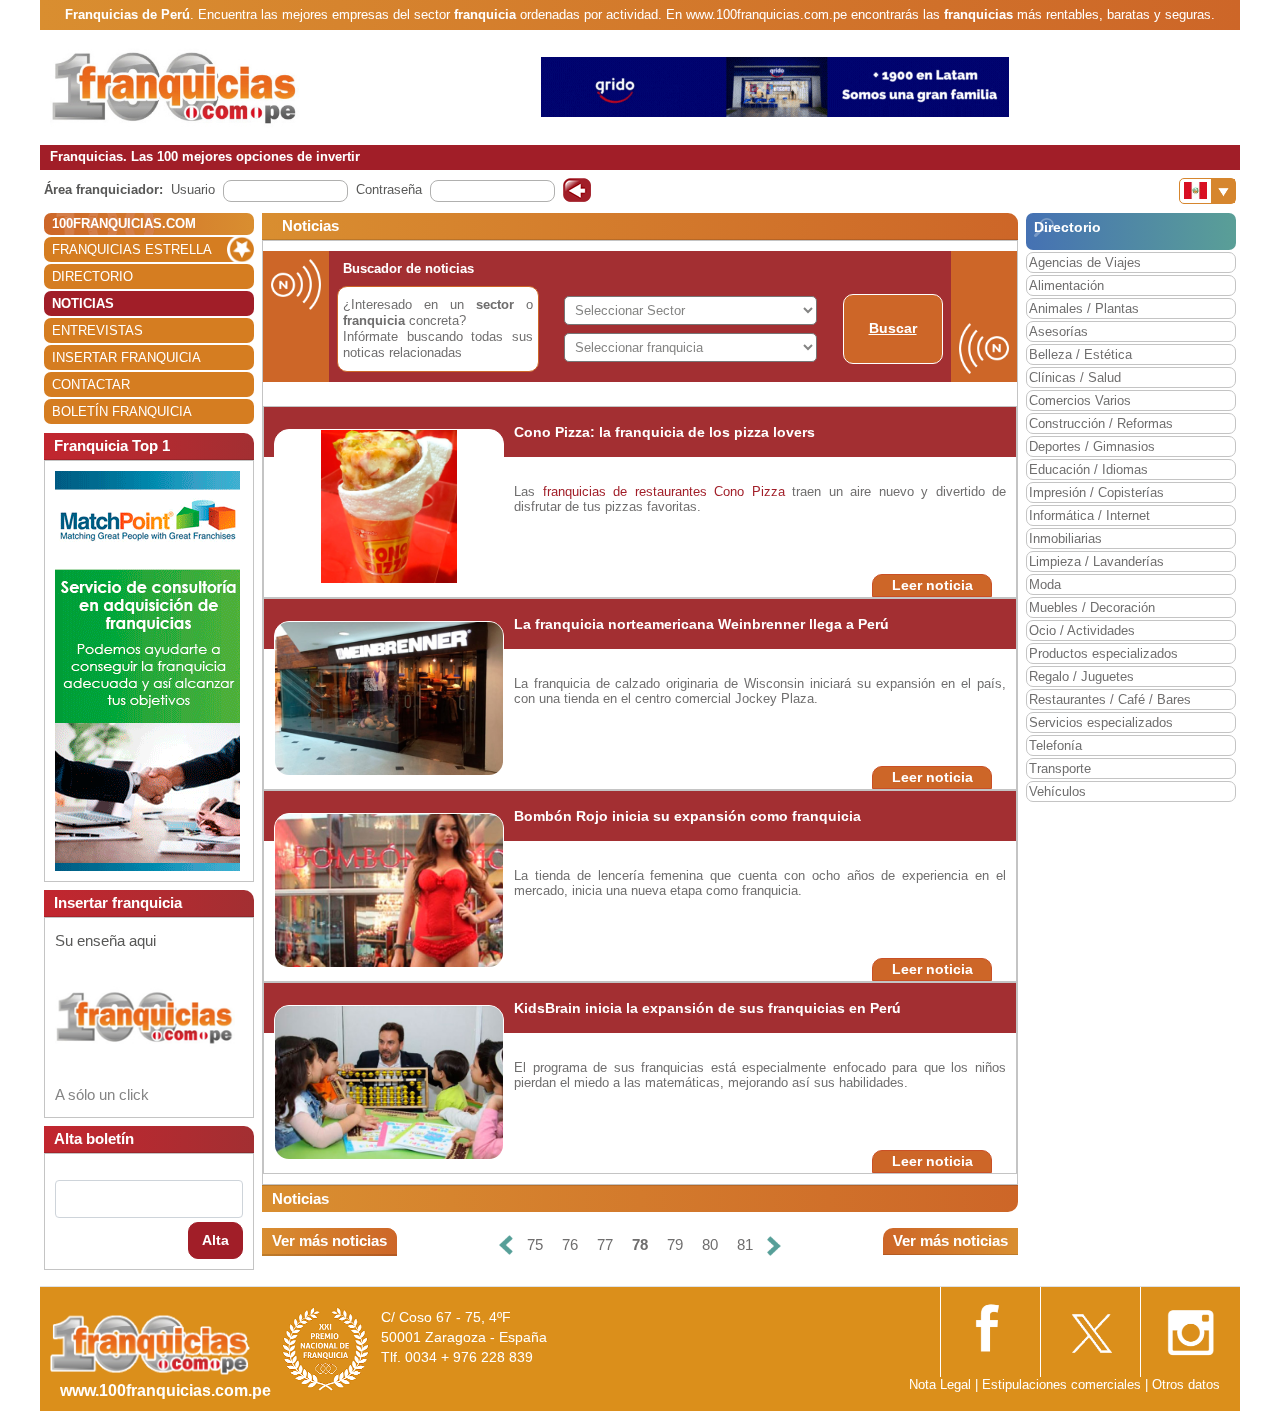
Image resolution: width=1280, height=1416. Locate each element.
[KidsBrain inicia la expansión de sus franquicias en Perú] (396, 1081)
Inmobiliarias (1065, 538)
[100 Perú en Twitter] (1090, 1326)
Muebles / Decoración (1092, 607)
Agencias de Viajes (1085, 262)
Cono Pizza (749, 491)
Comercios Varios (1080, 400)
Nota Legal (940, 1384)
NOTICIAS (83, 303)
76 (570, 1244)
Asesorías (1058, 331)
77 (605, 1244)
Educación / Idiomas (1088, 469)
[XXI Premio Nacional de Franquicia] (326, 1348)
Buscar (893, 328)
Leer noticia (932, 585)
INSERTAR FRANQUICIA (126, 357)
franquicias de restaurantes (625, 491)
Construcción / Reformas (1101, 423)
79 (675, 1244)
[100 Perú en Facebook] (990, 1325)
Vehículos (1057, 791)
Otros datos (1186, 1384)
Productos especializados (1103, 653)
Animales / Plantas (1084, 308)
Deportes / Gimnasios (1092, 446)
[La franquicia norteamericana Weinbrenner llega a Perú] (390, 697)
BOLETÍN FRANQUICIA (122, 411)
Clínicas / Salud (1075, 377)
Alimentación (1066, 285)
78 (640, 1244)
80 (710, 1244)
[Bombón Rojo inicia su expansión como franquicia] (397, 889)
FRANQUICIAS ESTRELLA (132, 249)
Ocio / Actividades (1082, 630)
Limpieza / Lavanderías (1096, 561)
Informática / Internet (1089, 515)
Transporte (1060, 768)
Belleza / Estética (1080, 354)
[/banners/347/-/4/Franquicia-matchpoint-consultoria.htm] (147, 669)
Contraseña (389, 189)
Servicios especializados (1101, 722)
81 (745, 1244)
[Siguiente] (774, 1245)
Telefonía (1055, 745)
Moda (1045, 584)
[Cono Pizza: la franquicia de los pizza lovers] (389, 505)
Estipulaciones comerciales (1063, 1384)
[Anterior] (506, 1245)
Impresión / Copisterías (1096, 492)
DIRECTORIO (92, 276)
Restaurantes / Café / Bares (1110, 699)
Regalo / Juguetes (1081, 676)
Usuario (193, 189)
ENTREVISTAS (97, 330)
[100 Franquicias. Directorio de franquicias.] (175, 86)
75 (535, 1244)
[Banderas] (1207, 191)
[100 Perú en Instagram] (1190, 1326)
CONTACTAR (91, 384)
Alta (215, 1240)
